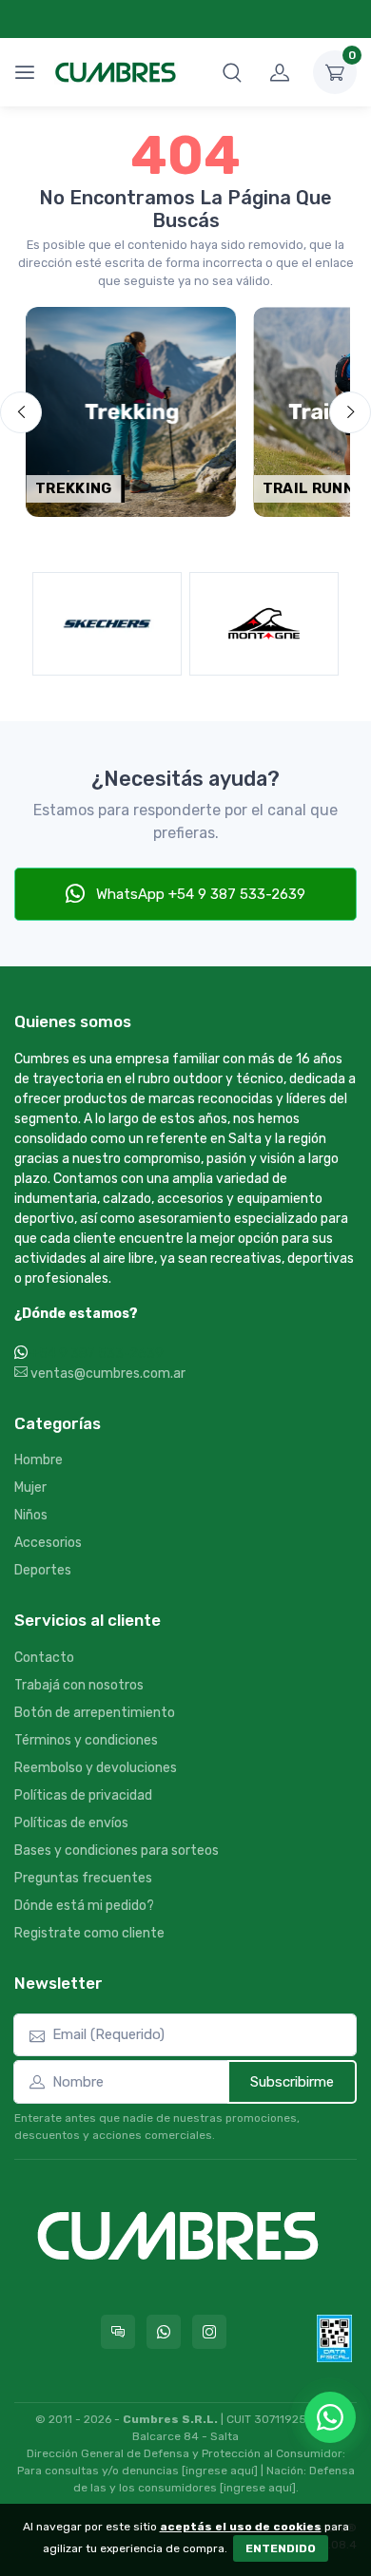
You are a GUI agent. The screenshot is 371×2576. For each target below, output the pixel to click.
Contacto (44, 1658)
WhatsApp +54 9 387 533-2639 (199, 894)
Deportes (43, 1570)
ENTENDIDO (281, 2548)
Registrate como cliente (89, 1933)
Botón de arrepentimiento (95, 1713)
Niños (31, 1515)
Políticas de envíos (71, 1823)
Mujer (30, 1488)
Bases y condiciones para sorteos (117, 1851)
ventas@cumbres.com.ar (107, 1374)
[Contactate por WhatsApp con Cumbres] (164, 2332)
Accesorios (48, 1543)
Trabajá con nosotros (79, 1685)
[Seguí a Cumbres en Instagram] (209, 2332)
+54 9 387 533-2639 (97, 1354)
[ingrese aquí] (220, 2471)
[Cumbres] (116, 73)
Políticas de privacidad (83, 1795)
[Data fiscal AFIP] (334, 2338)
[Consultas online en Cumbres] (118, 2332)
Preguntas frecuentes (83, 1878)
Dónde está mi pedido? (84, 1906)
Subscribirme (292, 2082)
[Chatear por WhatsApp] (330, 2417)
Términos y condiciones (86, 1740)
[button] (232, 72)
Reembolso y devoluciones (96, 1768)
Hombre (39, 1460)
